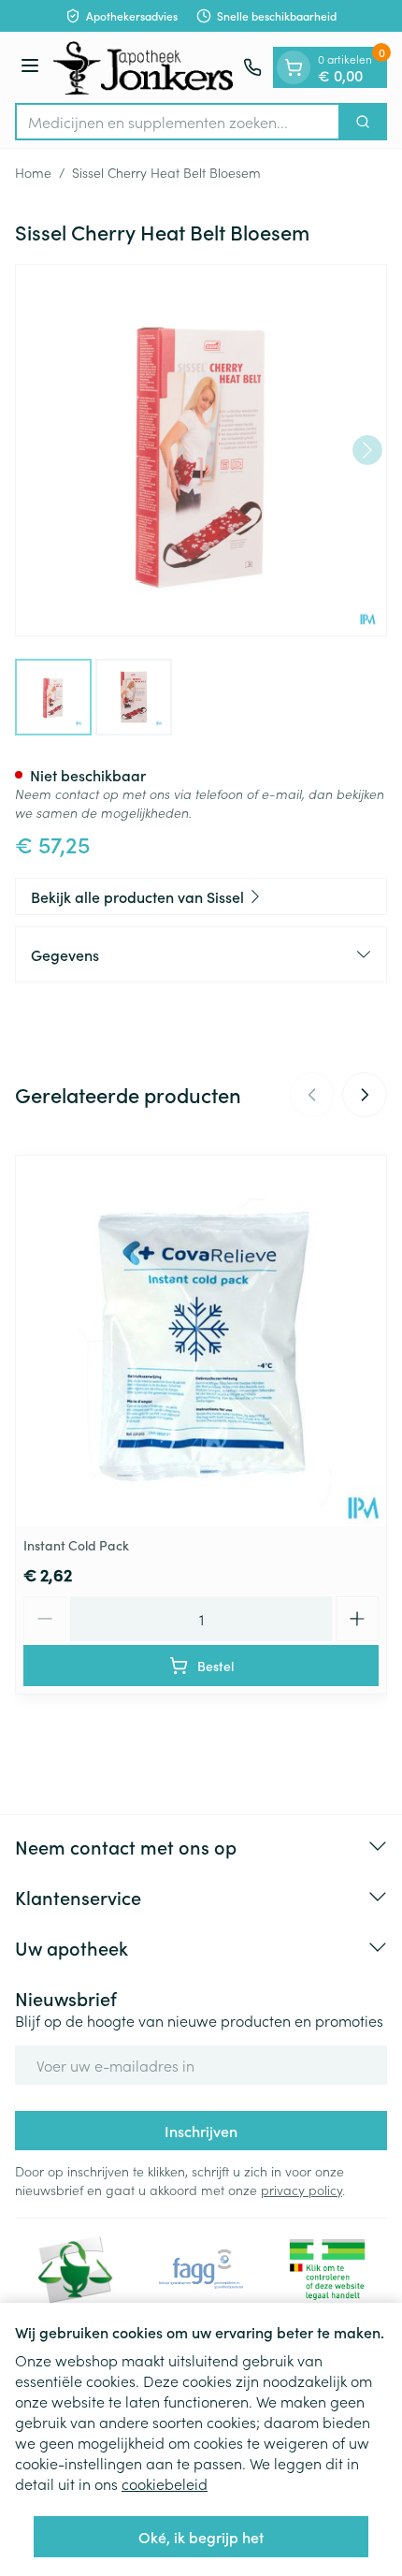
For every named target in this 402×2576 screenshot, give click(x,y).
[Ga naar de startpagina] (144, 67)
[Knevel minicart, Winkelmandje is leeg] (294, 67)
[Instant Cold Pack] (201, 1341)
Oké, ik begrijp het (201, 2537)
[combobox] (178, 122)
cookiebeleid (165, 2483)
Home (33, 172)
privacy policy (301, 2190)
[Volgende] (367, 450)
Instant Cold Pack (76, 1545)
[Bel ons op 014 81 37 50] (252, 67)
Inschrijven (201, 2131)
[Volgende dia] (365, 1095)
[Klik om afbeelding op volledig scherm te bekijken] (201, 450)
